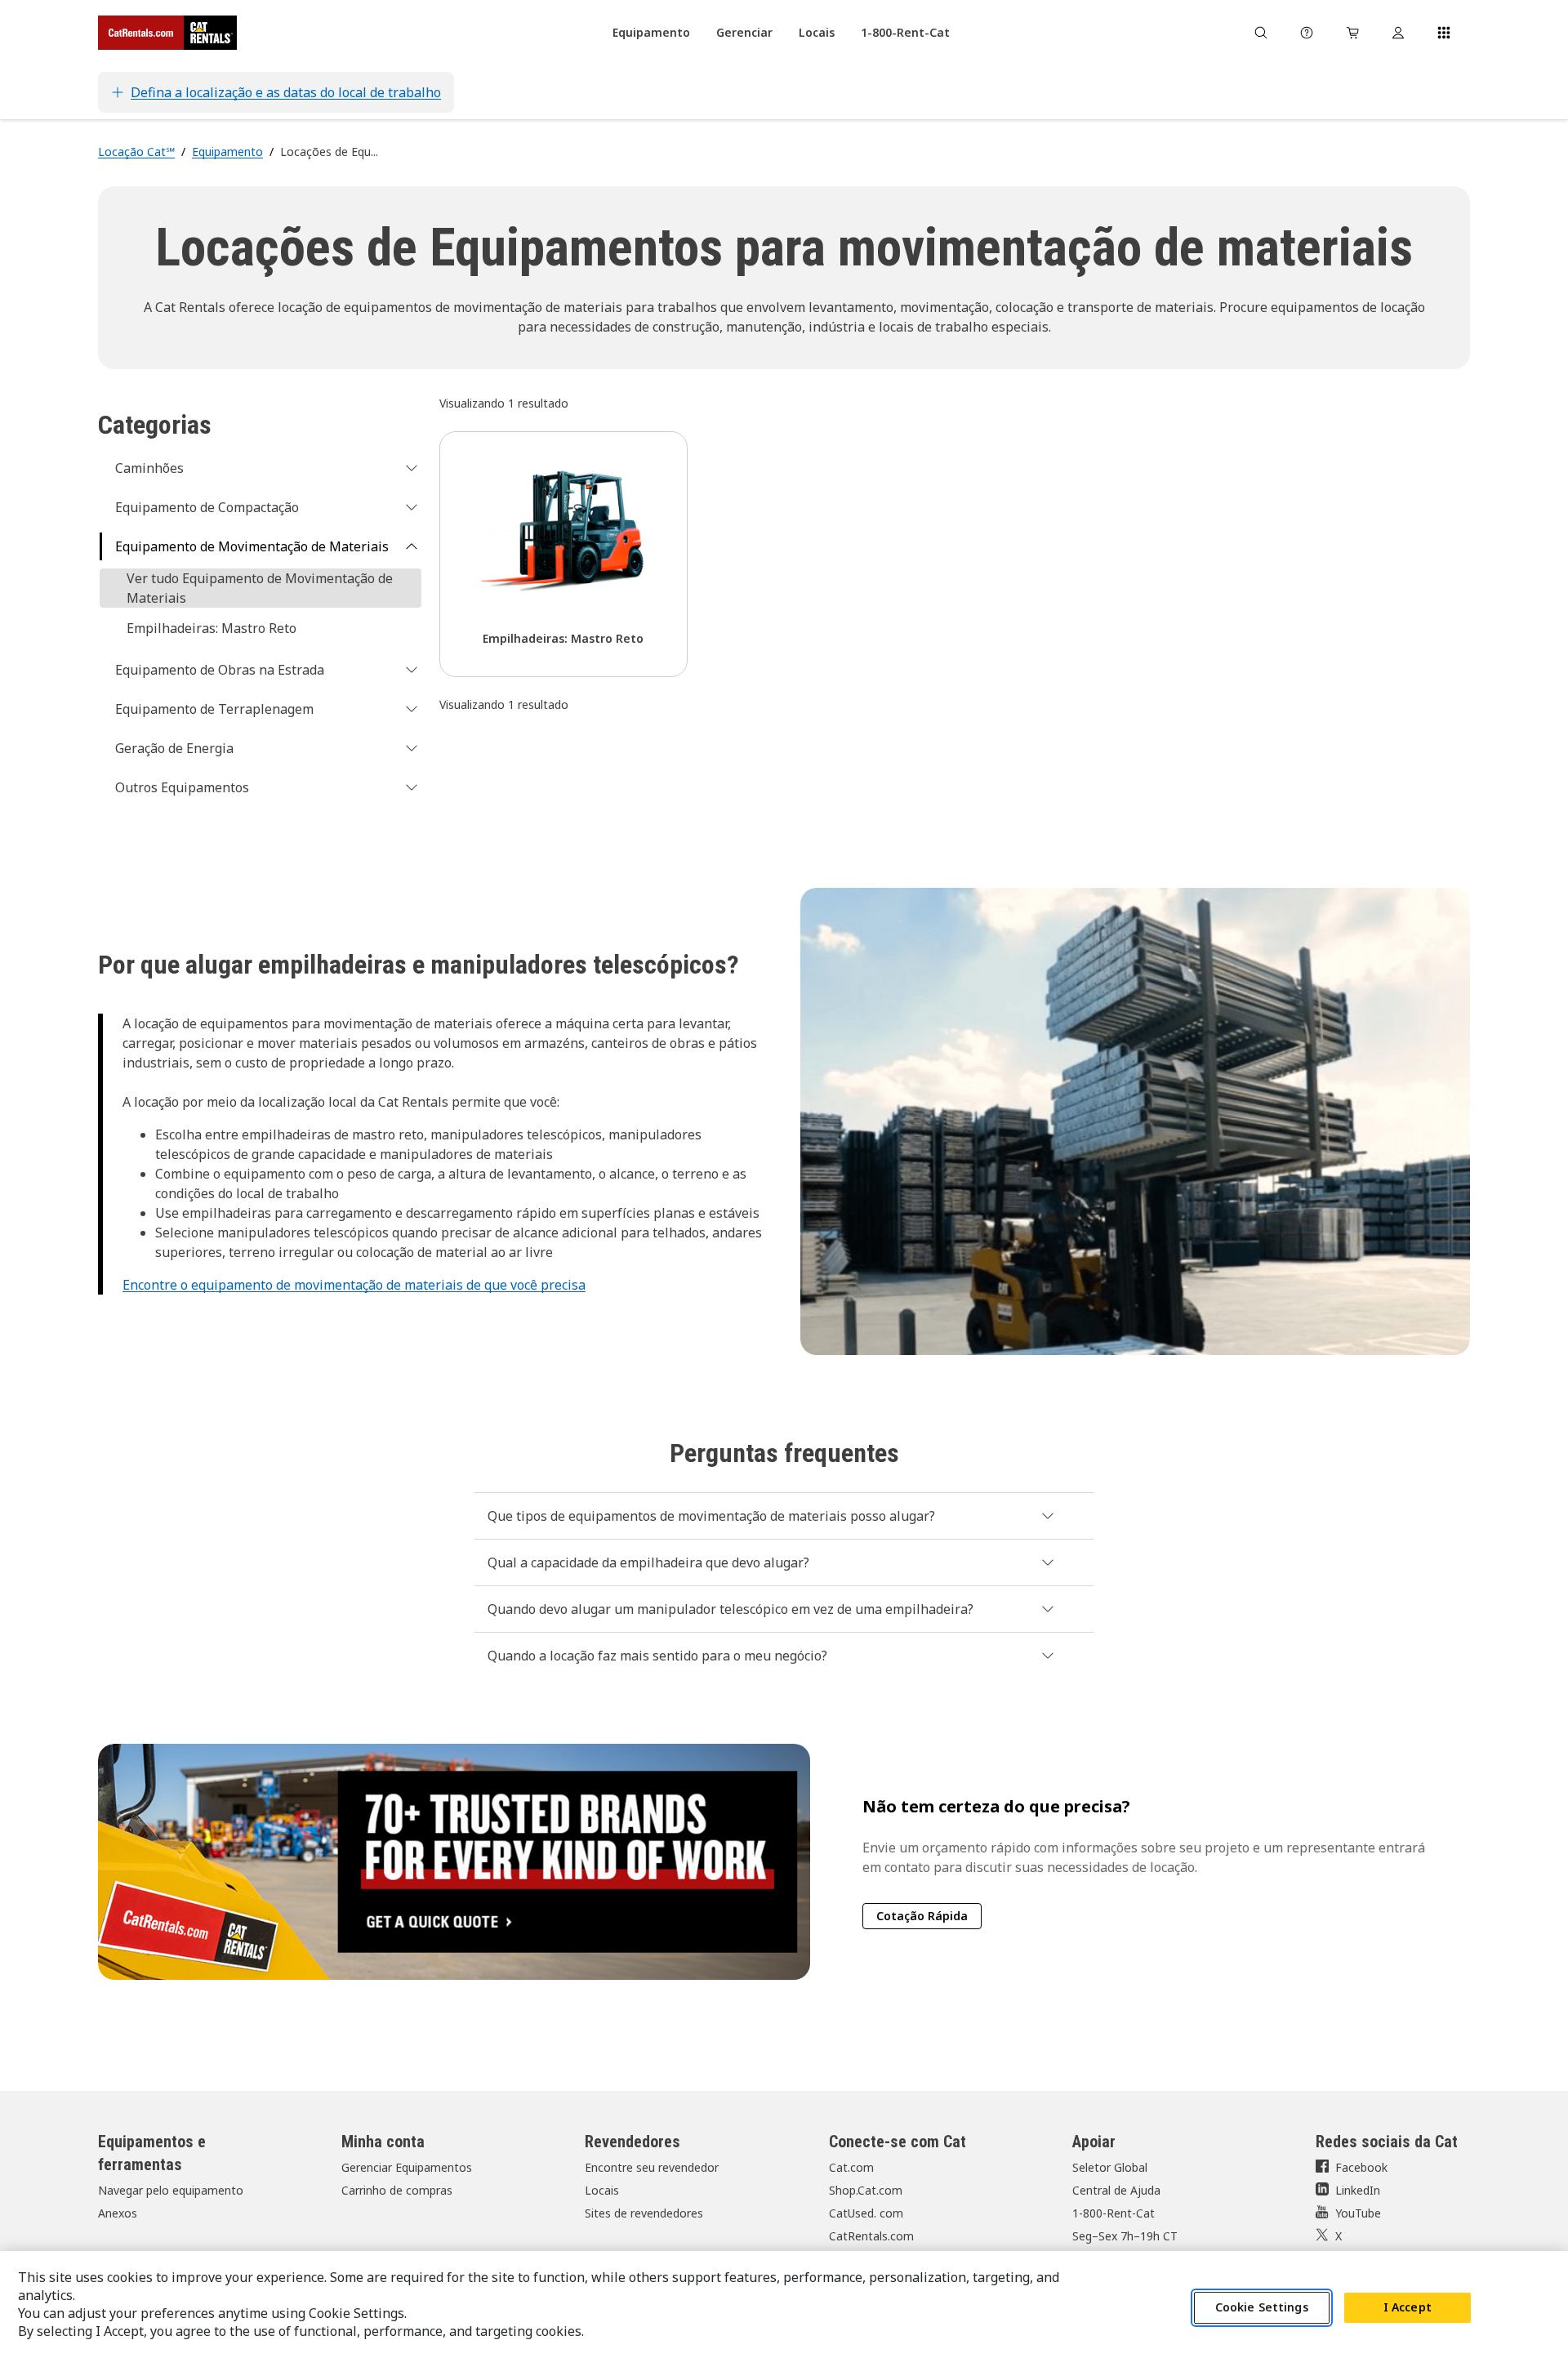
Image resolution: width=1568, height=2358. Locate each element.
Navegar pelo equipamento (171, 2190)
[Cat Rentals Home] (167, 33)
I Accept (1408, 2308)
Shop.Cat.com (866, 2190)
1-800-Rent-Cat (1114, 2213)
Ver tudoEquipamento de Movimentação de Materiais (260, 588)
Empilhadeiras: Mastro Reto (212, 628)
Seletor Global (1110, 2167)
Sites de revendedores (644, 2213)
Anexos (118, 2213)
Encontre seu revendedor (652, 2167)
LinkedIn (1358, 2190)
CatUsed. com (866, 2213)
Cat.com (851, 2167)
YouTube (1358, 2213)
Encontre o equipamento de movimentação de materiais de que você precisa (354, 1285)
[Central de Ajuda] (1307, 33)
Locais (602, 2190)
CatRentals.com (871, 2236)
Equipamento (227, 152)
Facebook (1361, 2167)
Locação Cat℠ (136, 152)
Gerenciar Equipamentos (407, 2167)
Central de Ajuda (1116, 2190)
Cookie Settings (1262, 2308)
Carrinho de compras (397, 2190)
